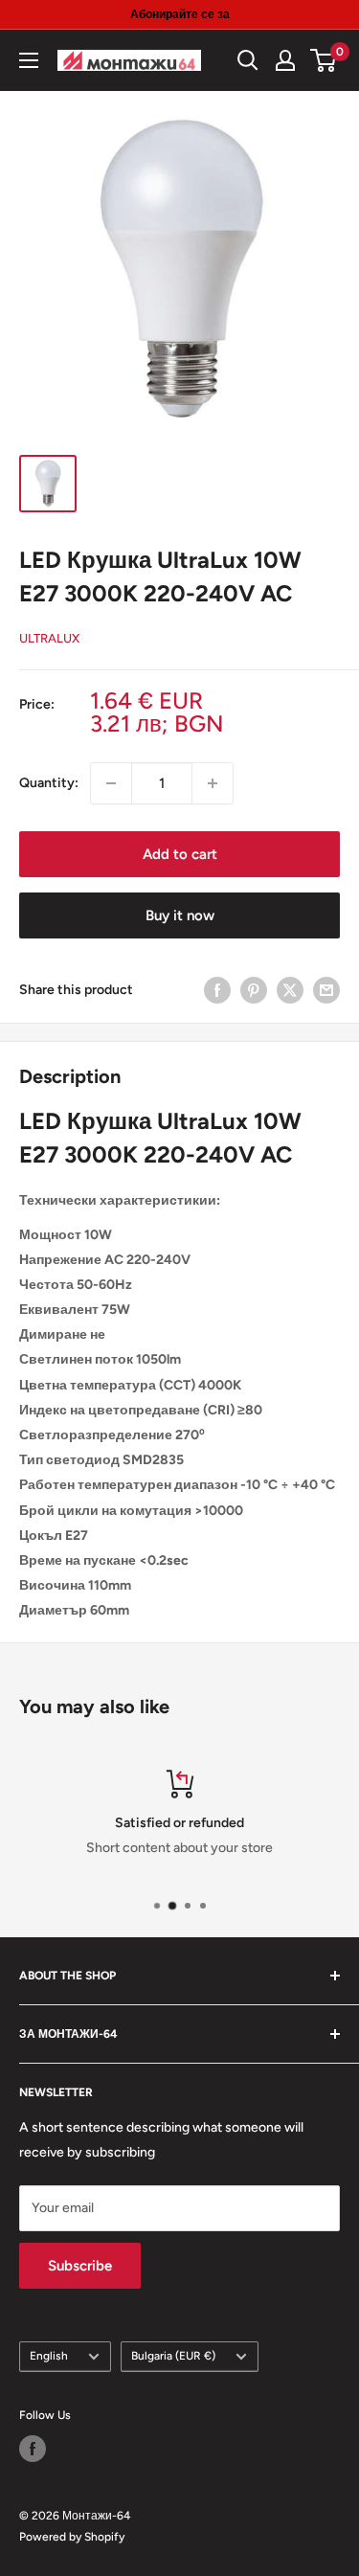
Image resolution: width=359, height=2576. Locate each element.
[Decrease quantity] (111, 783)
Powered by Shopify (72, 2537)
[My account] (285, 60)
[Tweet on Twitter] (290, 990)
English (49, 2356)
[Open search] (248, 60)
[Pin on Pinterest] (254, 990)
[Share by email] (326, 990)
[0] (324, 60)
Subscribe (80, 2266)
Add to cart (180, 854)
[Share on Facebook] (217, 990)
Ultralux (49, 638)
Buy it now (180, 915)
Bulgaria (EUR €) (173, 2356)
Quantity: (49, 783)
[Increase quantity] (213, 783)
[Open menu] (29, 60)
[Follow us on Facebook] (33, 2449)
